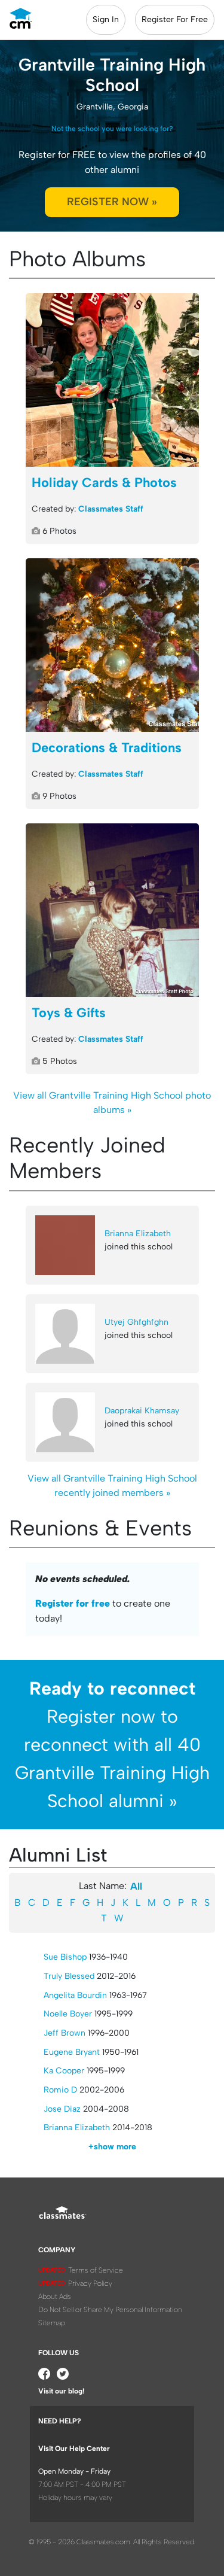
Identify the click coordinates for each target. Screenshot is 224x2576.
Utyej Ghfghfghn (136, 1322)
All (136, 1886)
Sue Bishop (65, 1957)
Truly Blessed (69, 1976)
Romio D (60, 2090)
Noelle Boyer (68, 2014)
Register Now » (112, 202)
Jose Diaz (62, 2109)
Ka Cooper (64, 2071)
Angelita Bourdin (75, 1995)
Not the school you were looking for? (112, 129)
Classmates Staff (111, 509)
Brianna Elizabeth (138, 1234)
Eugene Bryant (72, 2052)
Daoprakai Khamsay (142, 1411)
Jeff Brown (65, 2033)
